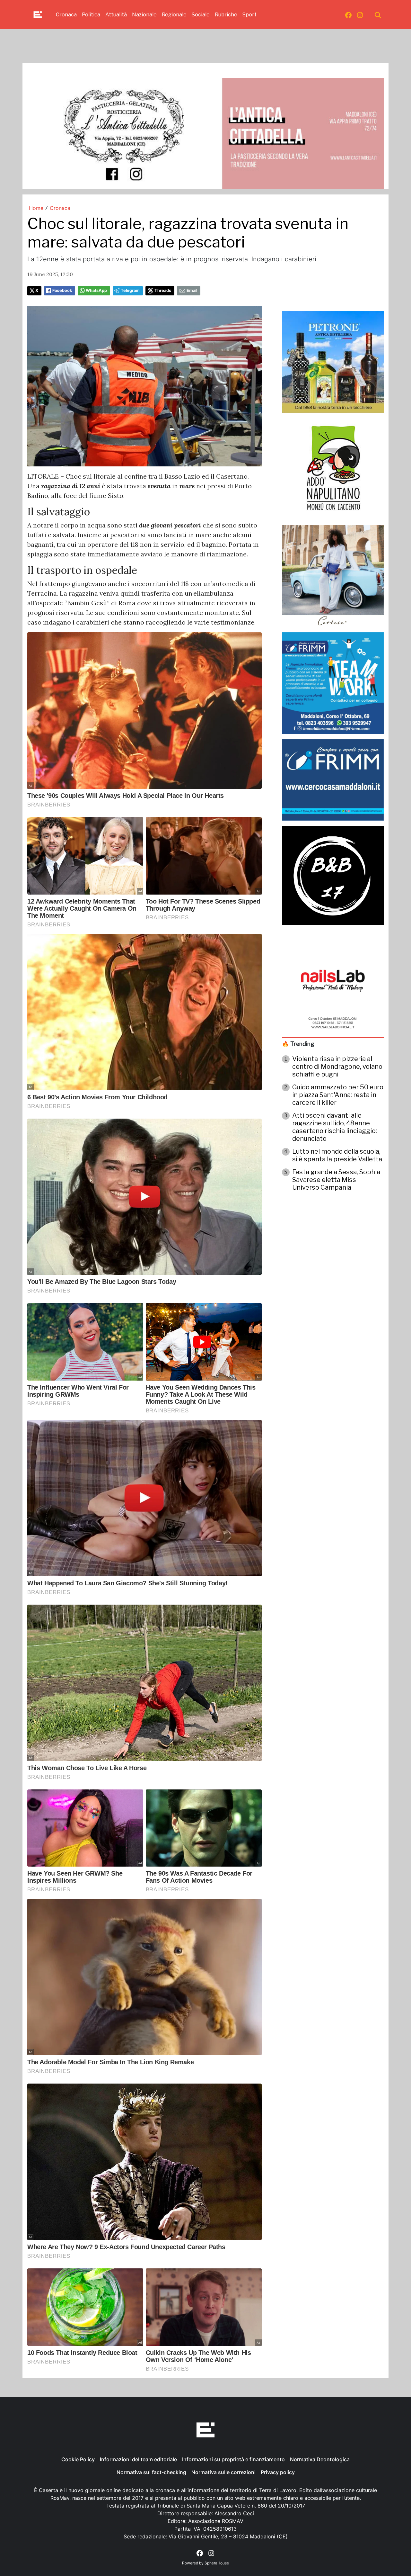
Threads (163, 290)
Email (192, 290)
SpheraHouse (217, 2563)
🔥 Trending (298, 1044)
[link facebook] (348, 15)
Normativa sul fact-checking (151, 2472)
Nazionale (144, 15)
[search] (378, 15)
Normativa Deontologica (320, 2459)
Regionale (174, 15)
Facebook (62, 290)
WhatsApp (96, 290)
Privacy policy (278, 2472)
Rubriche (226, 15)
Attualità (116, 15)
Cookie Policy (78, 2459)
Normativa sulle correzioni (223, 2472)
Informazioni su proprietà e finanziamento (233, 2459)
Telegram (130, 290)
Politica (91, 15)
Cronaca (66, 15)
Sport (249, 15)
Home (36, 208)
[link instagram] (360, 15)
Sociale (201, 15)
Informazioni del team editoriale (138, 2459)
